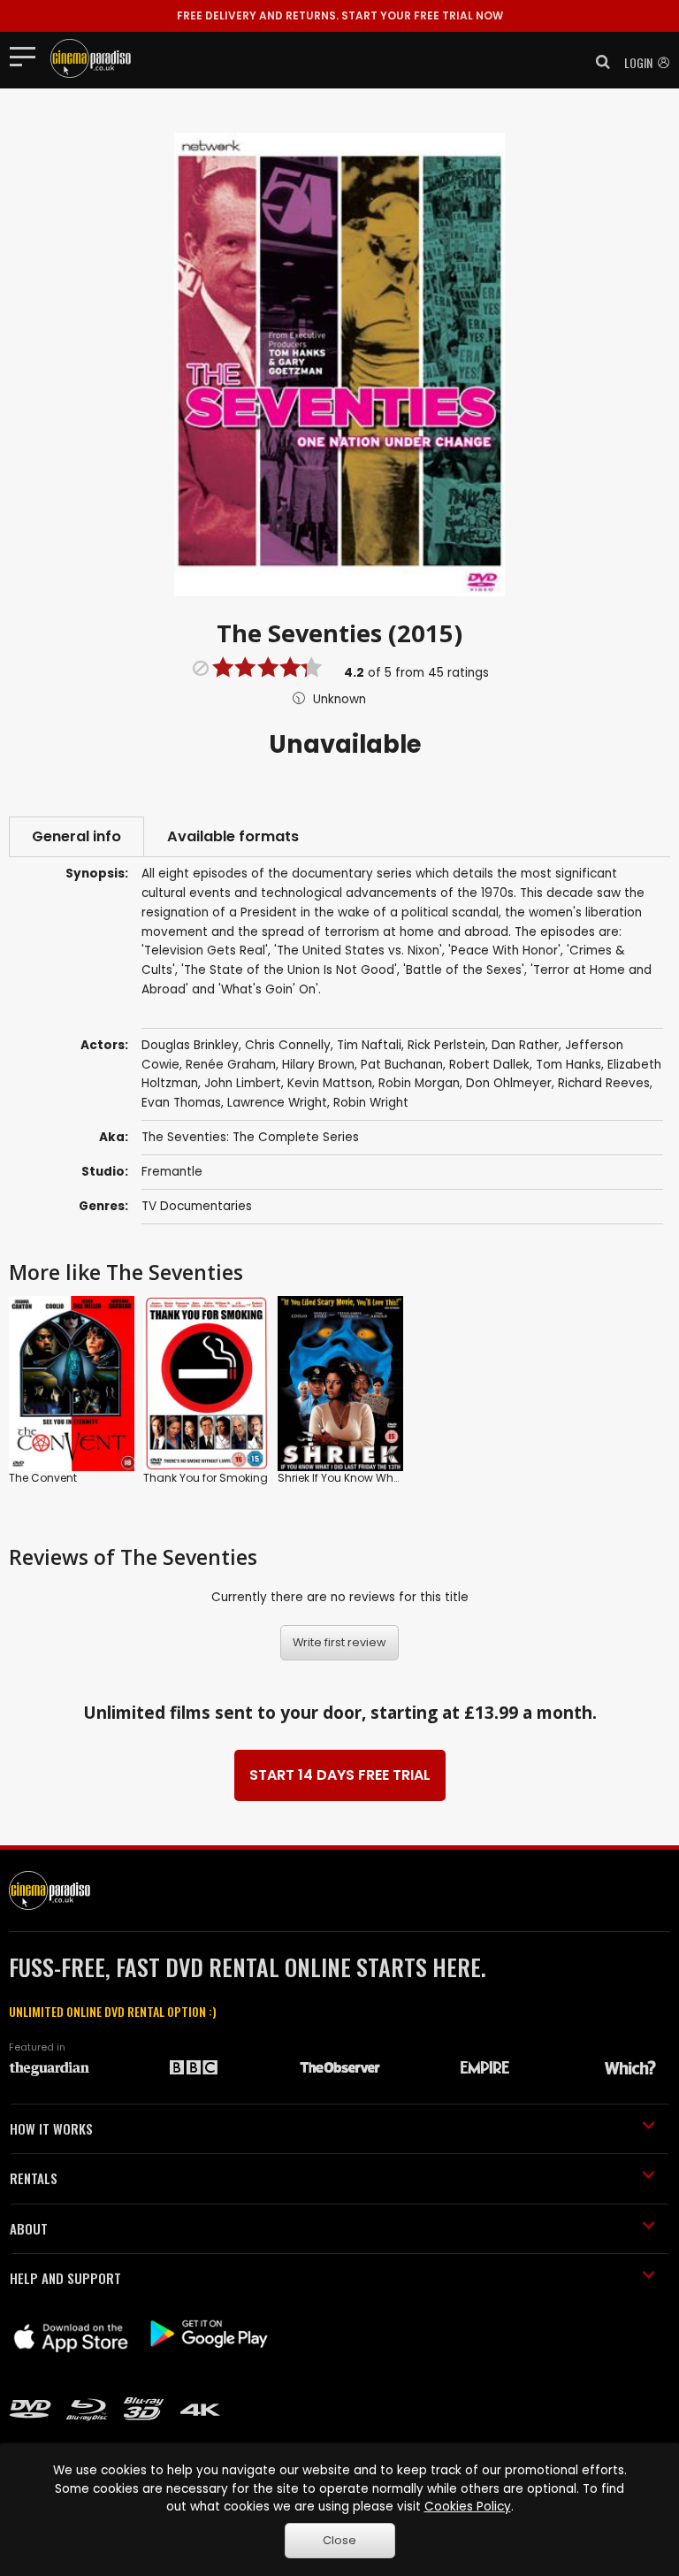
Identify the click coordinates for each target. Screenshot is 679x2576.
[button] (598, 62)
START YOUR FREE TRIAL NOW (340, 15)
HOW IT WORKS (51, 2128)
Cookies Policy (468, 2507)
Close (339, 2540)
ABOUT (29, 2228)
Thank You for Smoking (206, 1478)
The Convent (43, 1478)
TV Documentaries (197, 1206)
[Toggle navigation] (28, 56)
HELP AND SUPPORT (65, 2278)
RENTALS (34, 2178)
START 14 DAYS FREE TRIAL (340, 1775)
